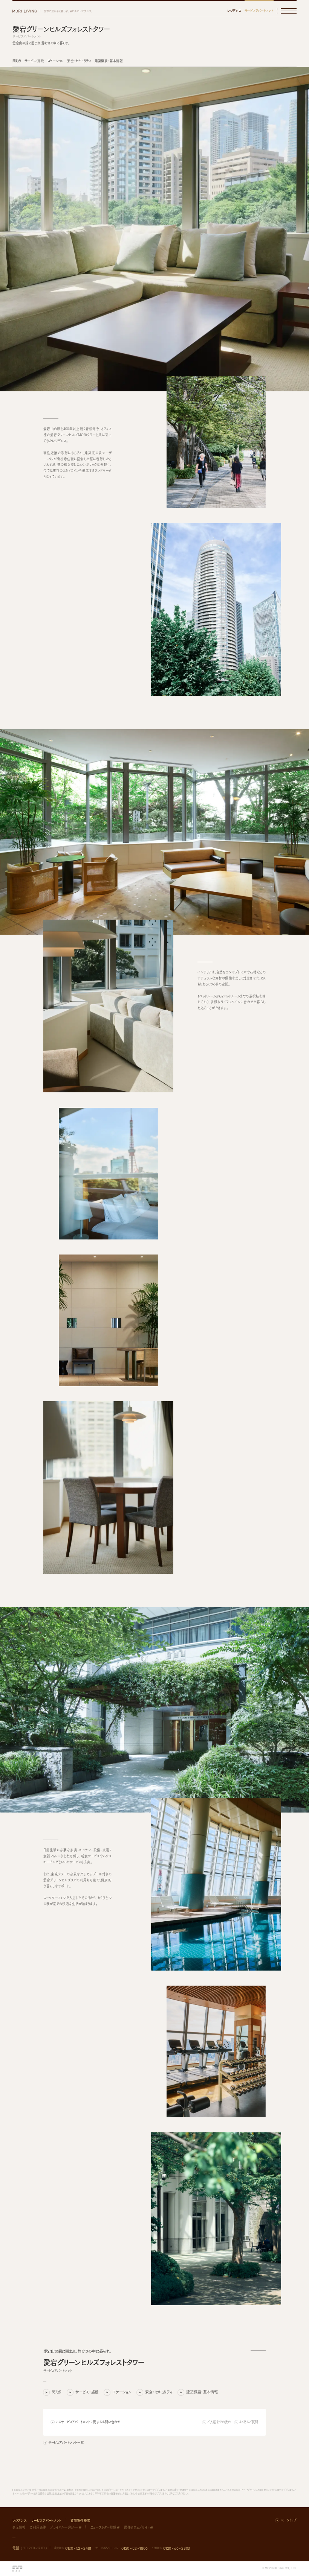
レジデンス (234, 11)
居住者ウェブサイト (137, 2527)
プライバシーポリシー (64, 2527)
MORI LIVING (24, 11)
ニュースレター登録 (103, 2527)
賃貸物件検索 (80, 2520)
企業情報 (19, 2527)
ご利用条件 (38, 2527)
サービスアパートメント (259, 11)
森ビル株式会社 (17, 2569)
